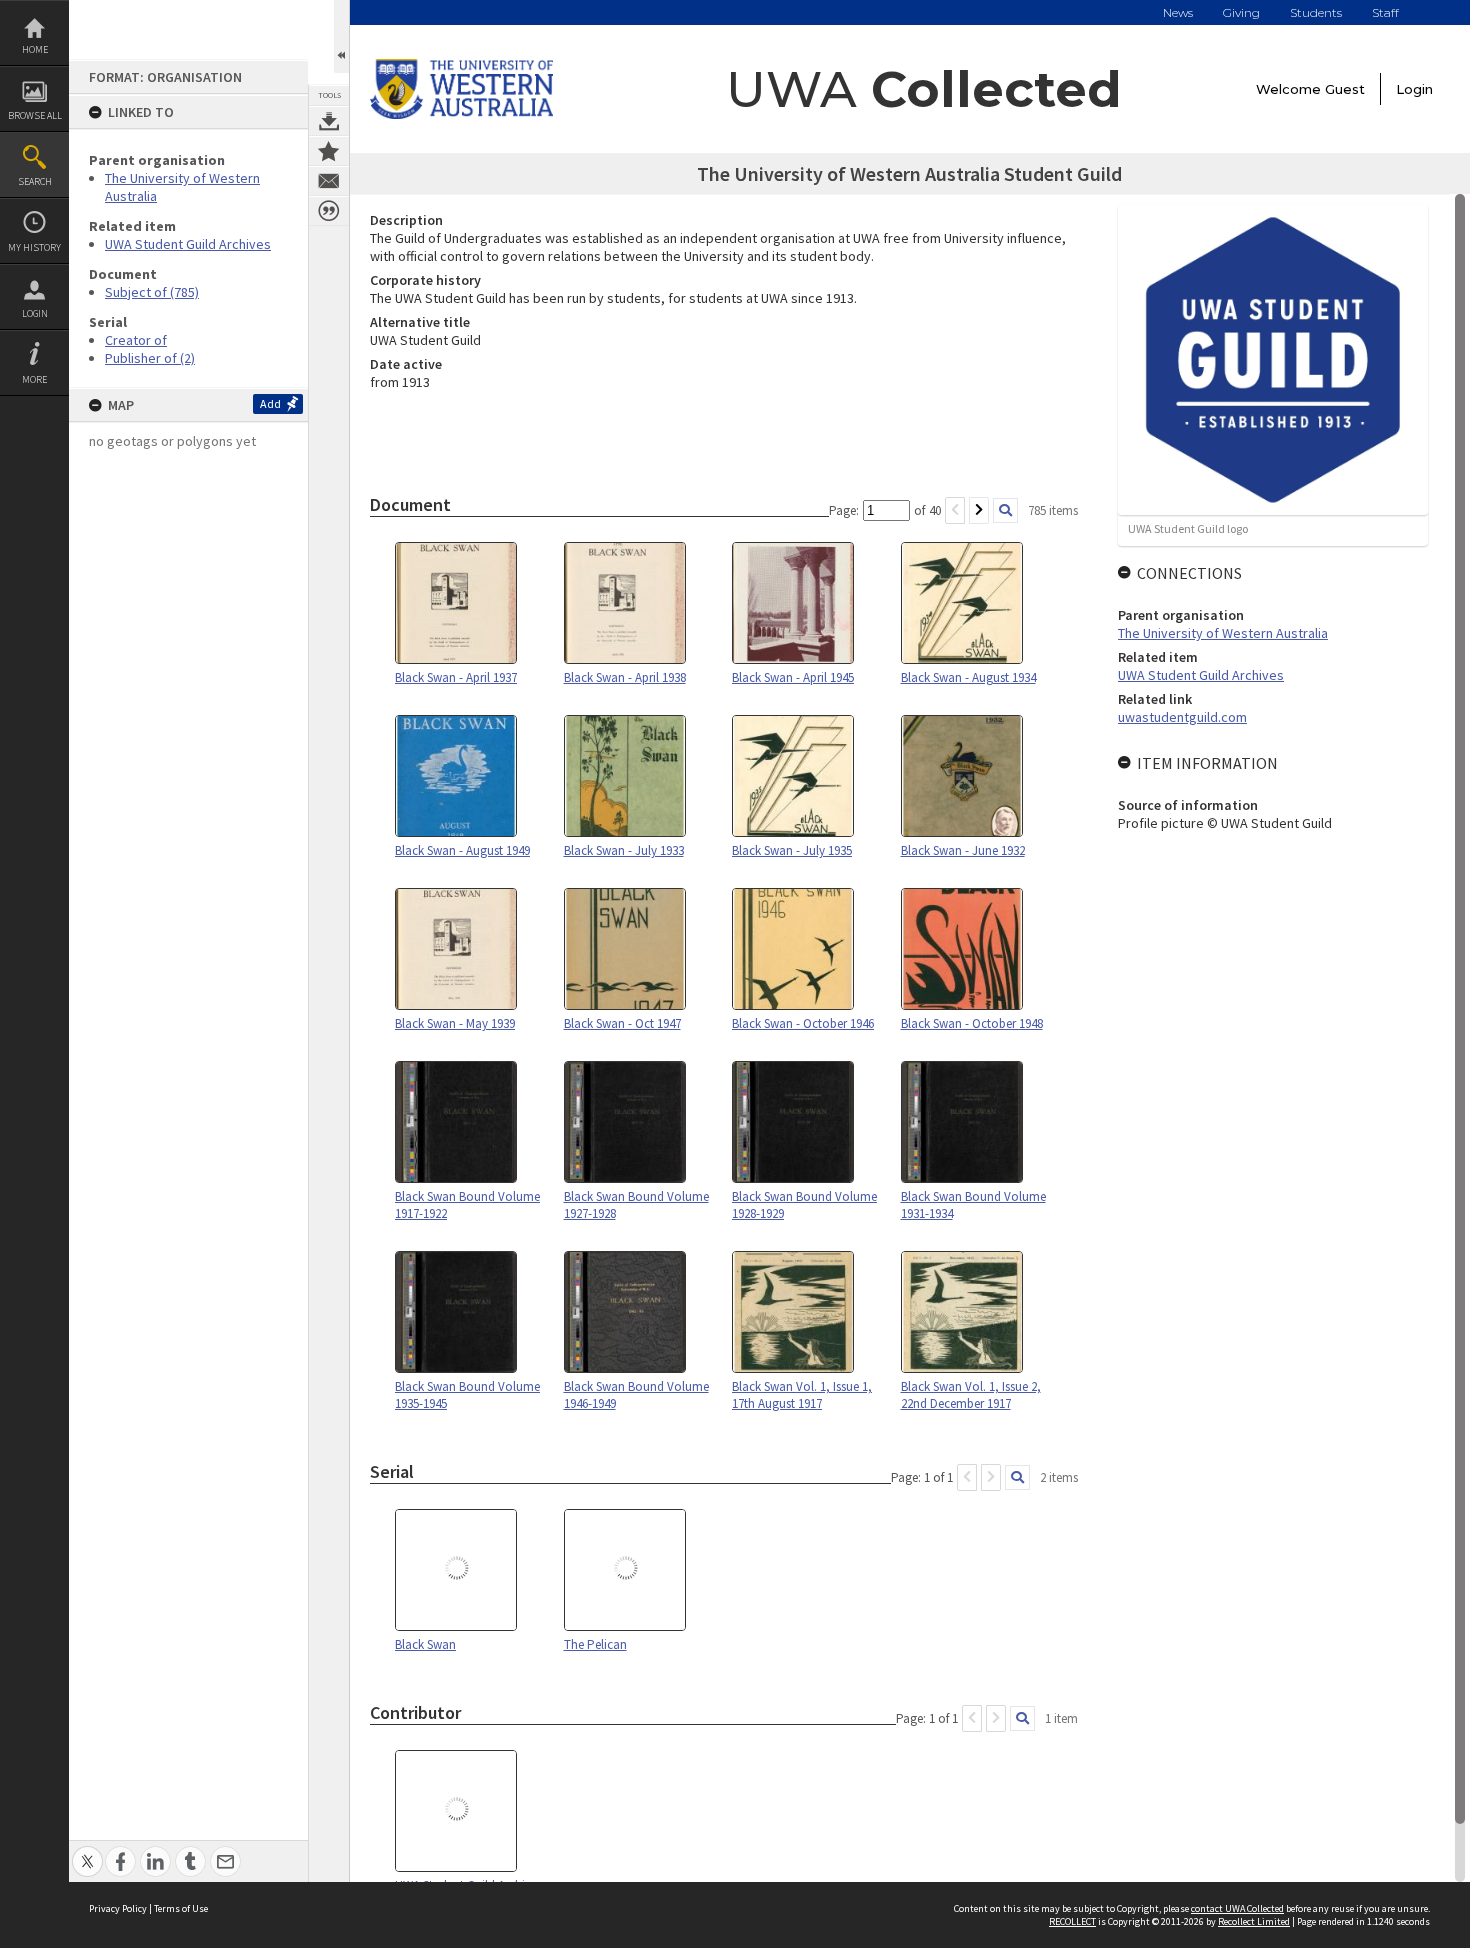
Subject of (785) (152, 292)
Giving (1241, 12)
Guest (1345, 89)
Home (35, 49)
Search (35, 181)
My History (34, 247)
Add (270, 403)
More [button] (34, 379)
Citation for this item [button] (329, 211)
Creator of (136, 340)
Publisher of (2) (150, 358)
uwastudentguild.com (1182, 717)
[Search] (1005, 510)
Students (1316, 12)
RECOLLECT (1072, 1921)
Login (35, 313)
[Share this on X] (87, 1850)
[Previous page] (955, 510)
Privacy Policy (118, 1908)
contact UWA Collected (1237, 1908)
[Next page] (979, 510)
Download (329, 121)
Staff (1385, 12)
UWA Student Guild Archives (188, 244)
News (1178, 12)
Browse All (35, 115)
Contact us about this (329, 181)
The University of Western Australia (1223, 633)
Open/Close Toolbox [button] (341, 36)
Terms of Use (181, 1908)
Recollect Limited (1254, 1921)
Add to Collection (329, 151)
